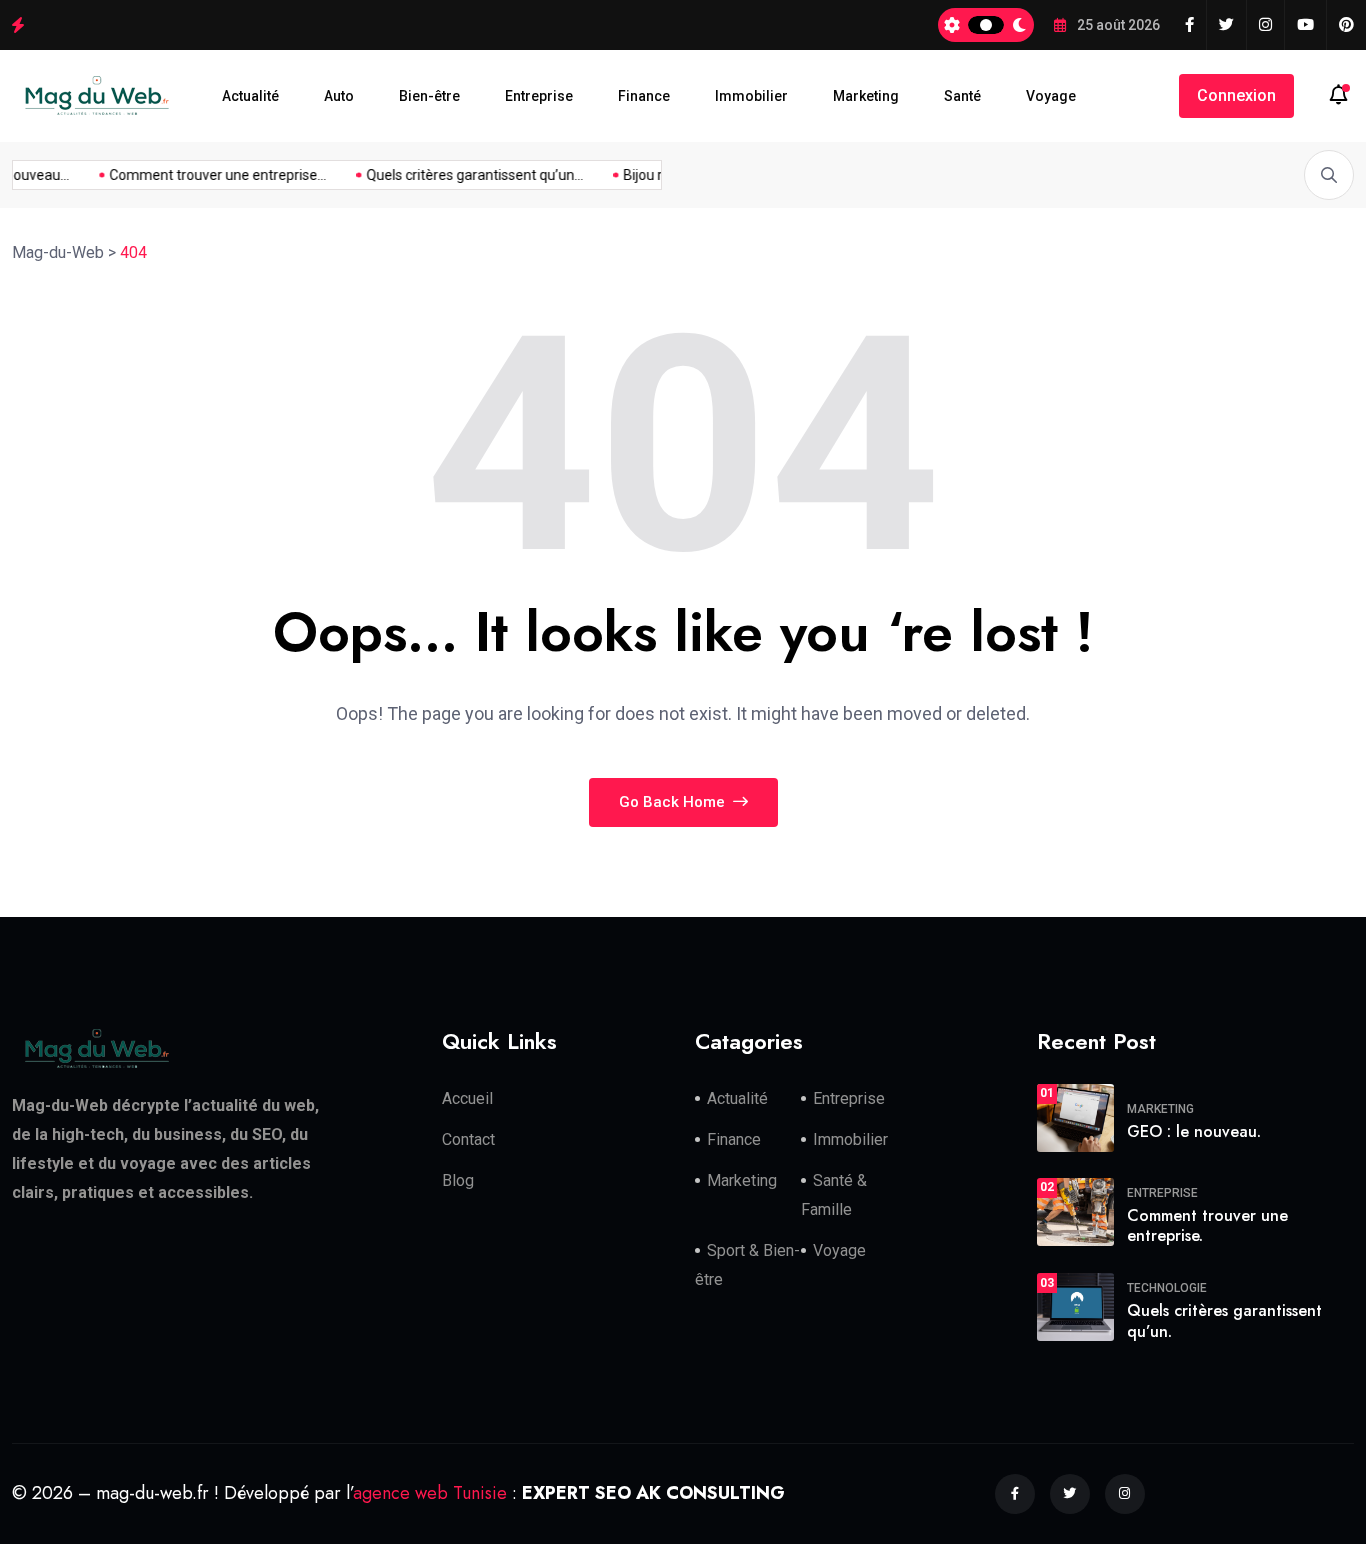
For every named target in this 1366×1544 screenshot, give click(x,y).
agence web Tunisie (430, 1493)
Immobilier (751, 96)
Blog (458, 1180)
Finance (644, 96)
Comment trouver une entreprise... (210, 175)
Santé (962, 96)
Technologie (1167, 1288)
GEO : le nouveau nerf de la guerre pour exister (184, 24)
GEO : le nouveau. (1194, 1131)
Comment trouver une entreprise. (1207, 1226)
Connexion (1236, 95)
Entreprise (539, 96)
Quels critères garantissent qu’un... (467, 175)
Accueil (467, 1098)
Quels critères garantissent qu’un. (1224, 1321)
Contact (468, 1139)
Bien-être (429, 96)
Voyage (1051, 96)
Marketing (866, 96)
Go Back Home (674, 802)
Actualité (250, 96)
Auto (339, 96)
